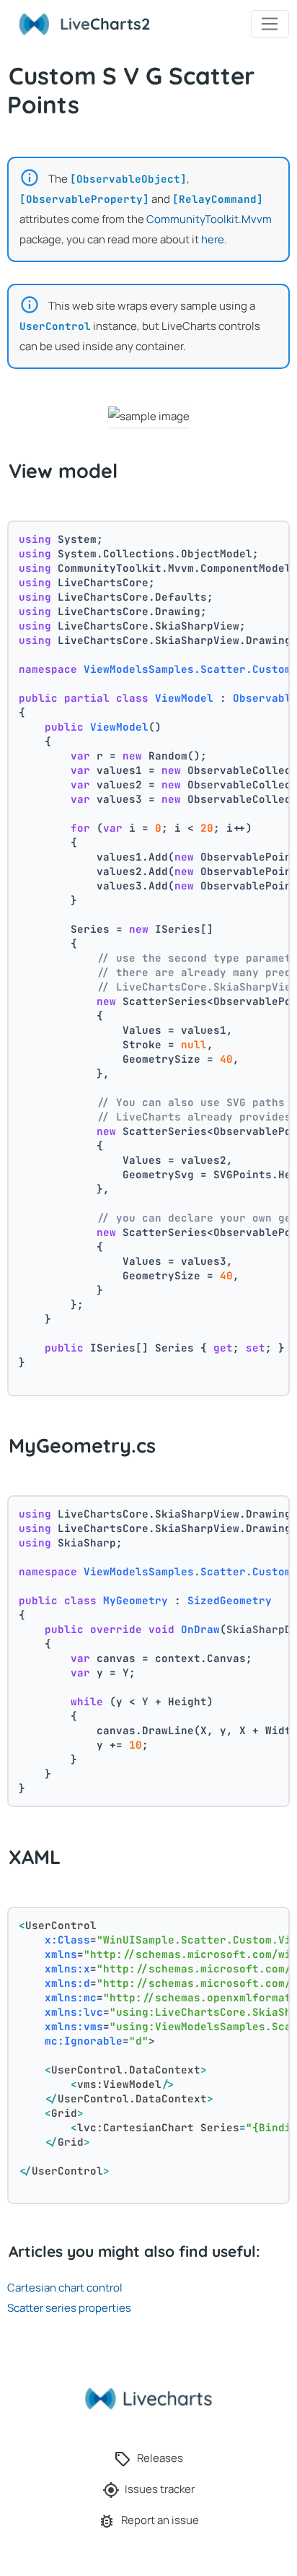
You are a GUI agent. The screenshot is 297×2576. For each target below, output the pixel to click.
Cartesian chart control (65, 2288)
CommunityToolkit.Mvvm (209, 219)
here (213, 239)
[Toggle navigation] (270, 24)
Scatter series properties (69, 2308)
